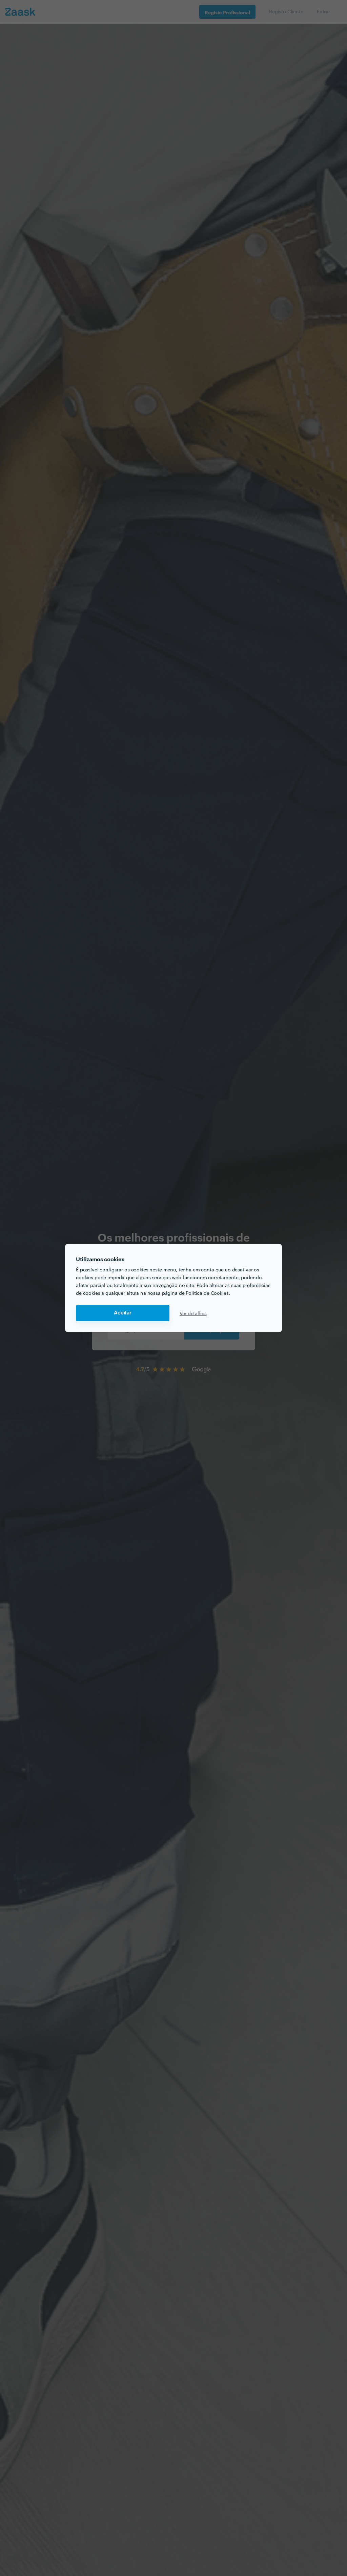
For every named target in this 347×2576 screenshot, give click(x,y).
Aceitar (123, 1313)
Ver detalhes (193, 1313)
